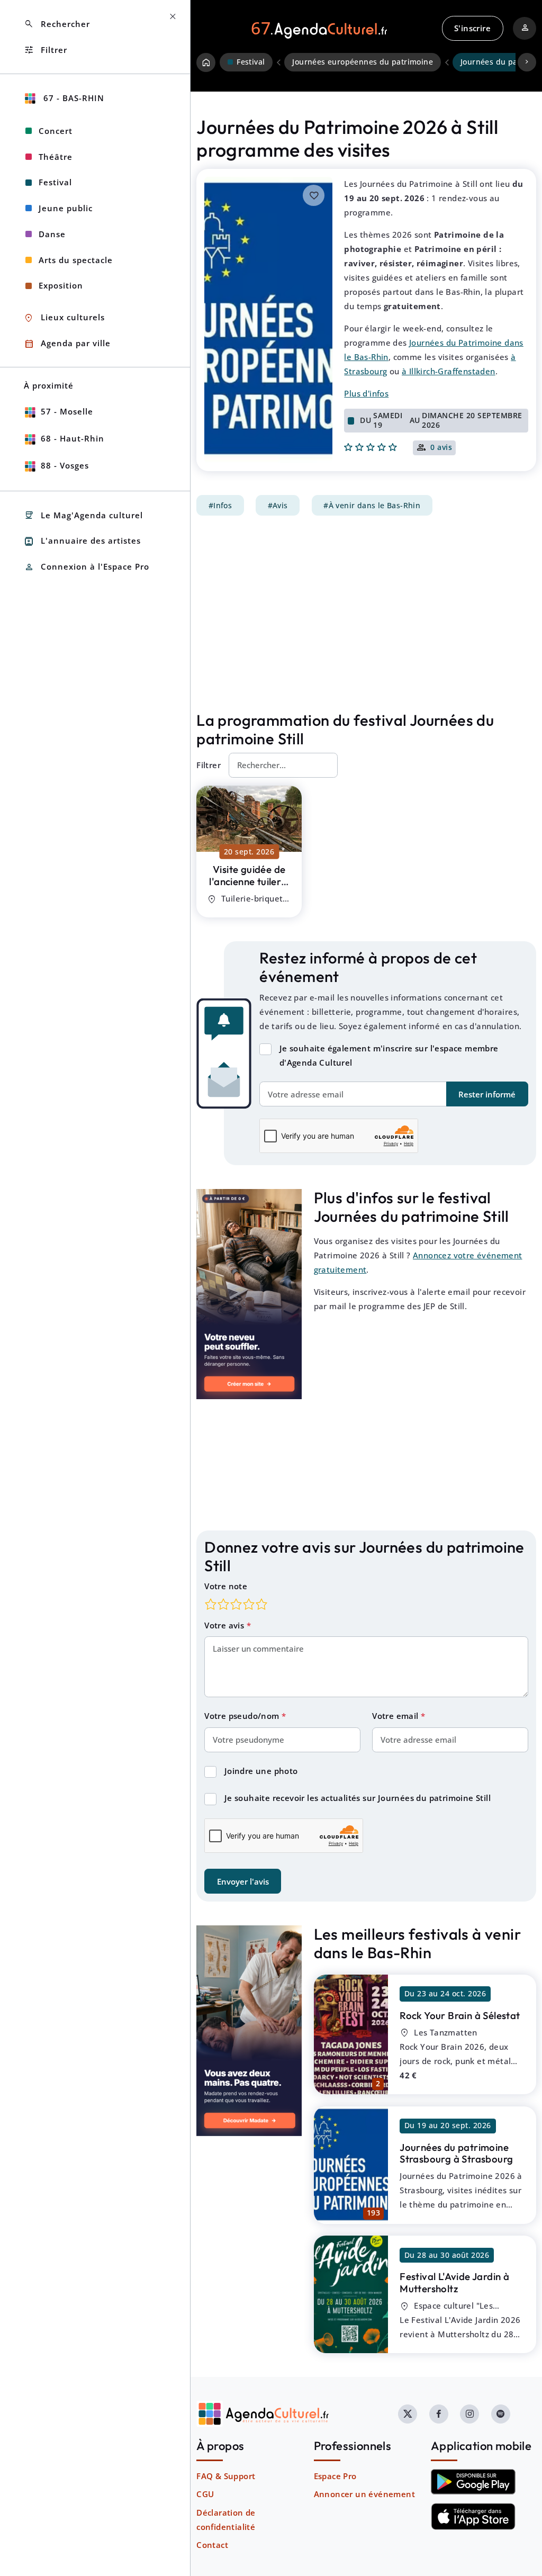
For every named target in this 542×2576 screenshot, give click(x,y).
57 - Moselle (67, 411)
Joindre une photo (261, 1771)
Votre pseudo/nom (243, 1716)
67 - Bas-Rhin (73, 98)
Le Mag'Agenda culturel (83, 515)
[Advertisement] (366, 614)
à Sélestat (460, 2015)
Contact (212, 2545)
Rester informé (487, 1094)
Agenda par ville (67, 344)
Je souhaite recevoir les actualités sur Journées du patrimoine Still (358, 1798)
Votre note (226, 1586)
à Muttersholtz (454, 2282)
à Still (249, 881)
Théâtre (56, 157)
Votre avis (225, 1625)
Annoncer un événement (364, 2494)
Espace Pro (335, 2476)
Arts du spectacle (76, 260)
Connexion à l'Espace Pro (87, 567)
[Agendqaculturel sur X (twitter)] (408, 2414)
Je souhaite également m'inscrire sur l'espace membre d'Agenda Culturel (389, 1055)
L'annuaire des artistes (82, 541)
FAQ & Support (226, 2476)
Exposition (61, 285)
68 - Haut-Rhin (73, 438)
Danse (52, 234)
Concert (56, 131)
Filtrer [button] (46, 50)
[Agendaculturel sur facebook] (439, 2414)
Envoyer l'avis (243, 1881)
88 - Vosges (65, 465)
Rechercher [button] (57, 24)
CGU (205, 2494)
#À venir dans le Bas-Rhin (372, 506)
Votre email (396, 1716)
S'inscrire (472, 28)
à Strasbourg (456, 2153)
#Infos (220, 506)
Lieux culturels (64, 318)
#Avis (278, 506)
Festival (55, 182)
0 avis (441, 448)
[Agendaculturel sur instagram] (469, 2414)
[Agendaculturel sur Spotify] (501, 2414)
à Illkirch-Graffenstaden (449, 371)
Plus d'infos (366, 393)
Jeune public (66, 208)
